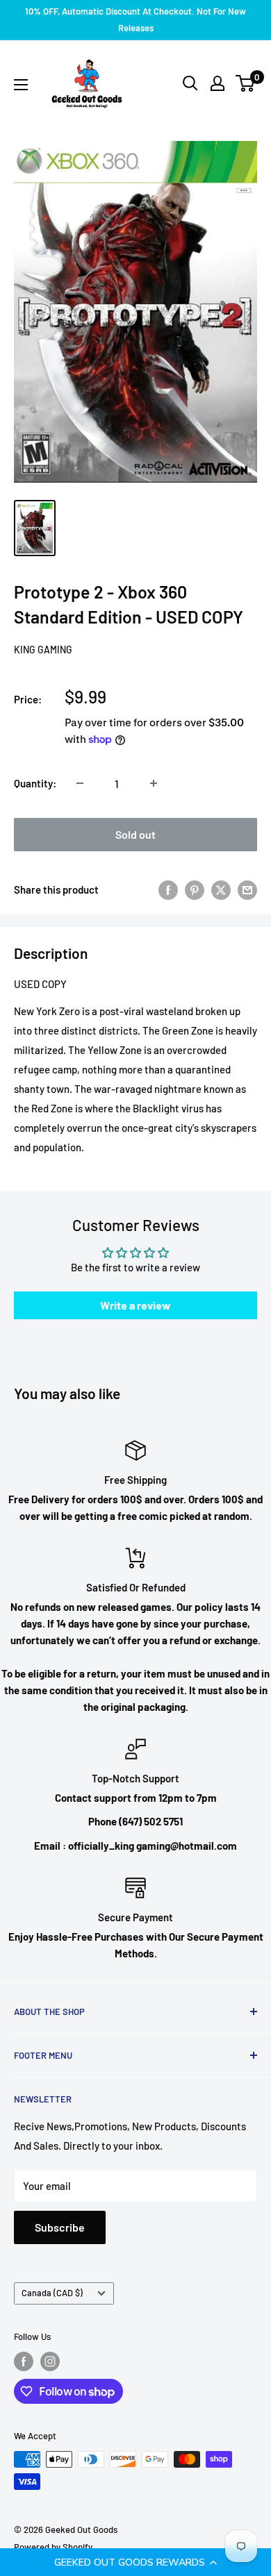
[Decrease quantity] (80, 783)
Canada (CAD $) (52, 2293)
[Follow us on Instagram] (50, 2361)
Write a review (135, 1305)
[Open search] (190, 83)
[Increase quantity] (154, 783)
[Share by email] (247, 889)
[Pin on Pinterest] (195, 889)
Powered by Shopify (53, 2547)
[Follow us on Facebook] (24, 2361)
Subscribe (60, 2227)
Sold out (135, 834)
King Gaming (43, 650)
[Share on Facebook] (168, 889)
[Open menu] (21, 85)
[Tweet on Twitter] (221, 889)
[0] (246, 83)
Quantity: (35, 783)
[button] (135, 2562)
